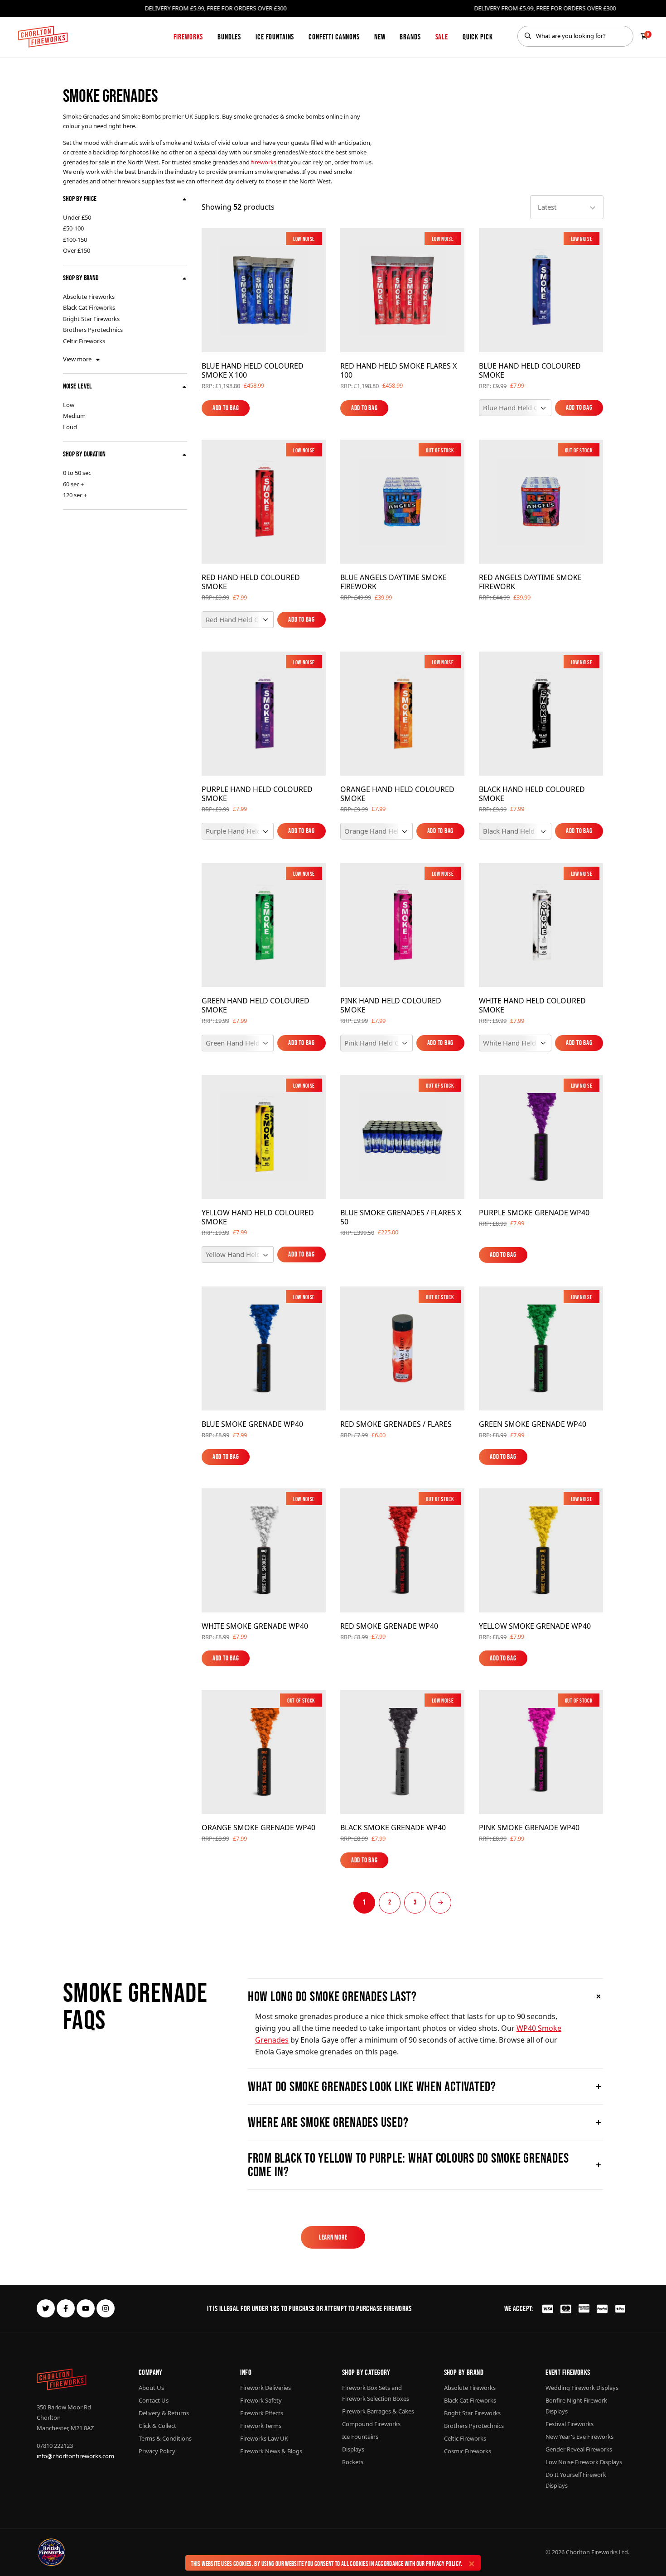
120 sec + (75, 495)
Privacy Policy (443, 2564)
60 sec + (73, 484)
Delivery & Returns (164, 2413)
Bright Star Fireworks (91, 319)
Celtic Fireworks (84, 341)
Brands (410, 37)
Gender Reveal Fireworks (579, 2449)
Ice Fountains (275, 37)
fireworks (264, 162)
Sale (442, 37)
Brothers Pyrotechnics (93, 330)
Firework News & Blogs (271, 2451)
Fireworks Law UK (264, 2438)
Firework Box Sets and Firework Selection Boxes (376, 2393)
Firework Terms (261, 2426)
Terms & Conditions (165, 2438)
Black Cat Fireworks (89, 307)
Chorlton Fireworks (592, 2552)
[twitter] (46, 2308)
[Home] (43, 37)
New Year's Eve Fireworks (579, 2437)
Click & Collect (157, 2426)
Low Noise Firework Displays (584, 2462)
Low (69, 405)
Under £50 (77, 217)
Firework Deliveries (265, 2388)
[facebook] (66, 2308)
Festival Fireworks (569, 2424)
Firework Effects (262, 2413)
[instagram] (106, 2308)
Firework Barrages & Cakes (378, 2411)
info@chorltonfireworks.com (75, 2456)
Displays (353, 2449)
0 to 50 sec (77, 473)
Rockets (353, 2462)
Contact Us (154, 2400)
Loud (70, 427)
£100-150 (75, 240)
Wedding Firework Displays (582, 2388)
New (380, 37)
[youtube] (86, 2308)
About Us (151, 2388)
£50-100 (73, 228)
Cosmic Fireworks (468, 2451)
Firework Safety (261, 2400)
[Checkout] (644, 36)
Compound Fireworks (371, 2424)
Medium (74, 416)
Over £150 (77, 250)
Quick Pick (478, 37)
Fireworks (188, 37)
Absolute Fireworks (89, 297)
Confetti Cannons (334, 37)
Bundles (229, 37)
